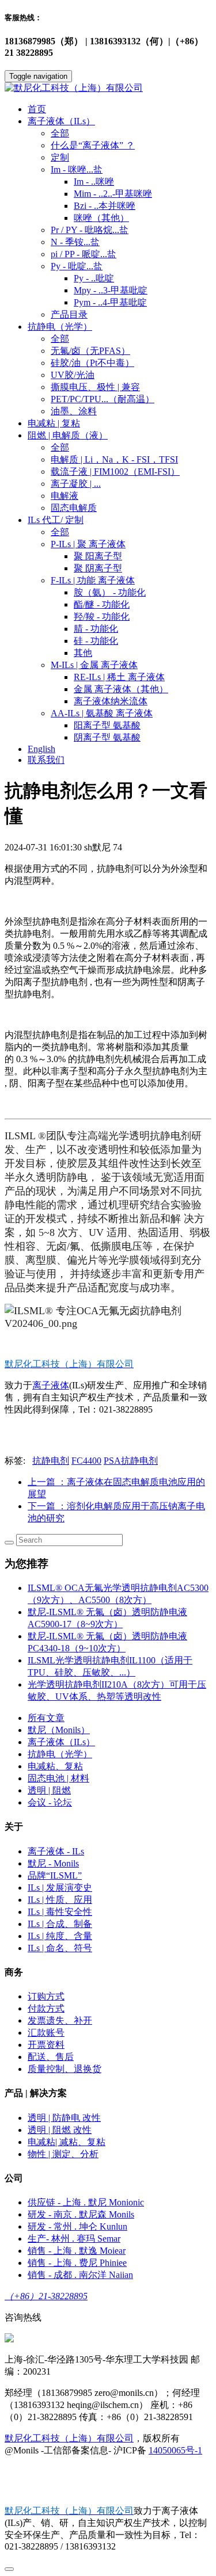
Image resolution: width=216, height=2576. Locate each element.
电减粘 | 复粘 (54, 423)
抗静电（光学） (60, 1754)
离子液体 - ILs (56, 1851)
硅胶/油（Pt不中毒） (92, 363)
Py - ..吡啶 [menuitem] (94, 278)
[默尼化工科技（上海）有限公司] (108, 88)
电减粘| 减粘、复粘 (67, 2142)
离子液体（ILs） (61, 1742)
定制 (60, 157)
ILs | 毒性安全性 (60, 1912)
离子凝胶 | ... (76, 484)
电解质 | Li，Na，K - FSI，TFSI (114, 459)
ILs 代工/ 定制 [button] (56, 520)
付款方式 (46, 2008)
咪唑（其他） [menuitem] (101, 218)
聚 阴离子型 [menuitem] (98, 568)
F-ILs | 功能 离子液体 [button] (93, 580)
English (41, 749)
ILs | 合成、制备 (60, 1924)
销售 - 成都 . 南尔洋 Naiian (80, 2275)
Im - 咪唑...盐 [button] (77, 169)
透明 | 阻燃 (49, 1790)
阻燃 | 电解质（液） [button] (68, 435)
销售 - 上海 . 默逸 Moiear (77, 2251)
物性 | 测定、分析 (63, 2154)
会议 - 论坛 (50, 1802)
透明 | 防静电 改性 (64, 2118)
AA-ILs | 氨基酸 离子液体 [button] (102, 713)
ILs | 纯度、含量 (60, 1936)
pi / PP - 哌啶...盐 (84, 254)
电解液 (65, 496)
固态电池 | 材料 (58, 1778)
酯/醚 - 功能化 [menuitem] (102, 604)
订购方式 (46, 1996)
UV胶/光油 (73, 375)
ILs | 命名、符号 (60, 1948)
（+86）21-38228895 (46, 2296)
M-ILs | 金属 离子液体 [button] (94, 665)
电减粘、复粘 (55, 1766)
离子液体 (51, 1385)
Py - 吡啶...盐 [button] (77, 266)
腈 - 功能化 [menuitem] (96, 629)
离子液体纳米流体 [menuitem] (111, 701)
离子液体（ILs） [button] (61, 121)
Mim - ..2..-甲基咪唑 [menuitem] (113, 194)
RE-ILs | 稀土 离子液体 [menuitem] (119, 677)
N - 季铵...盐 (75, 242)
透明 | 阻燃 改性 (60, 2130)
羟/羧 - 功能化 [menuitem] (102, 617)
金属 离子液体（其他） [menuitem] (121, 689)
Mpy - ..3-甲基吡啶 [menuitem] (111, 290)
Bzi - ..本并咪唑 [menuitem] (105, 206)
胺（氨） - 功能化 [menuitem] (110, 592)
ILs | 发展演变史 (60, 1888)
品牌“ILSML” (55, 1875)
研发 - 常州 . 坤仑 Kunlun (77, 2226)
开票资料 (46, 2045)
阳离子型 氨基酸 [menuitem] (107, 725)
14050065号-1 (175, 2450)
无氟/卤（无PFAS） (90, 351)
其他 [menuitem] (83, 653)
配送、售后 (51, 2057)
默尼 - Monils (53, 1863)
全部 (60, 133)
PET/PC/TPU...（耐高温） (103, 399)
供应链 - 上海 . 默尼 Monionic (86, 2202)
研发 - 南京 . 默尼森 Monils (81, 2214)
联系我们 (46, 760)
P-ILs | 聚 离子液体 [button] (88, 544)
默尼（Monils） (59, 1730)
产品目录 (69, 314)
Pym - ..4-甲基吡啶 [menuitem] (110, 302)
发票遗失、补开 (60, 2020)
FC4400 (86, 1461)
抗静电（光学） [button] (60, 327)
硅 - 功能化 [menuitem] (96, 641)
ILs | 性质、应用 (60, 1900)
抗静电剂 (51, 1461)
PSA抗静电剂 (131, 1461)
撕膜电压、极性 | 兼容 (95, 387)
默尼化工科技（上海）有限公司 (69, 2438)
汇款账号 (46, 2033)
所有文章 (46, 1718)
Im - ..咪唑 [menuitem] (94, 182)
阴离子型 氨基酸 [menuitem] (107, 737)
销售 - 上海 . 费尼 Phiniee (77, 2263)
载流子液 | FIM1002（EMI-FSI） (115, 472)
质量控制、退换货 (65, 2069)
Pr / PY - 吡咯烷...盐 (90, 230)
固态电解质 (74, 508)
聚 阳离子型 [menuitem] (98, 556)
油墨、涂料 (74, 411)
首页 (37, 109)
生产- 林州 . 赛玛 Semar (74, 2239)
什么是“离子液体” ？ (93, 145)
